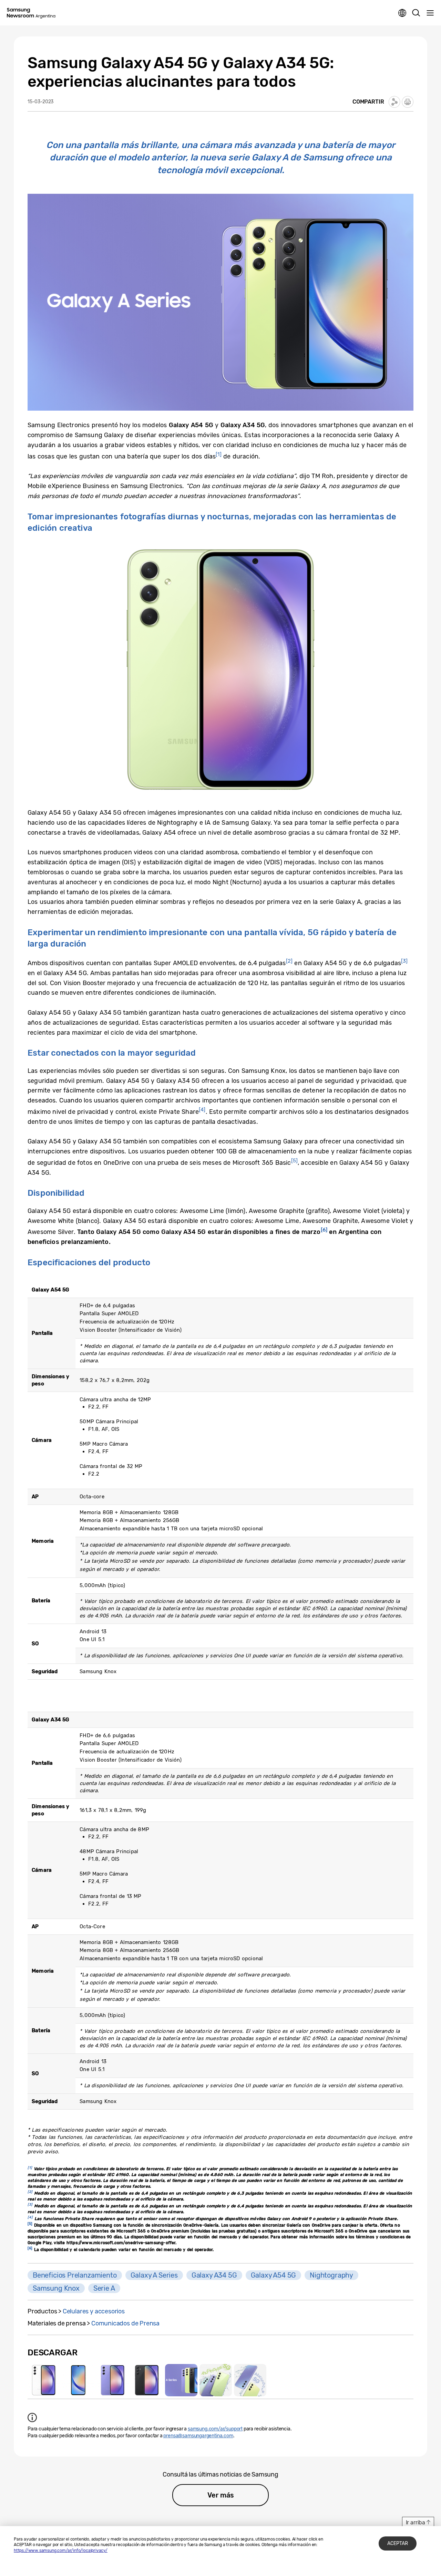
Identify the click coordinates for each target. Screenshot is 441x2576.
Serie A (104, 2288)
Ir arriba (416, 2522)
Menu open (430, 13)
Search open (416, 13)
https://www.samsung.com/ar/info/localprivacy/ (61, 2551)
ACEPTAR (398, 2543)
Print (408, 102)
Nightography (331, 2275)
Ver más (221, 2495)
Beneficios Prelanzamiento (75, 2275)
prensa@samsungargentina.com (198, 2436)
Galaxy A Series (154, 2275)
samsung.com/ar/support (215, 2429)
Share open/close (394, 102)
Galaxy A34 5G (214, 2275)
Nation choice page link (402, 13)
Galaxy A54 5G (274, 2275)
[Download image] (44, 2380)
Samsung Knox (56, 2288)
